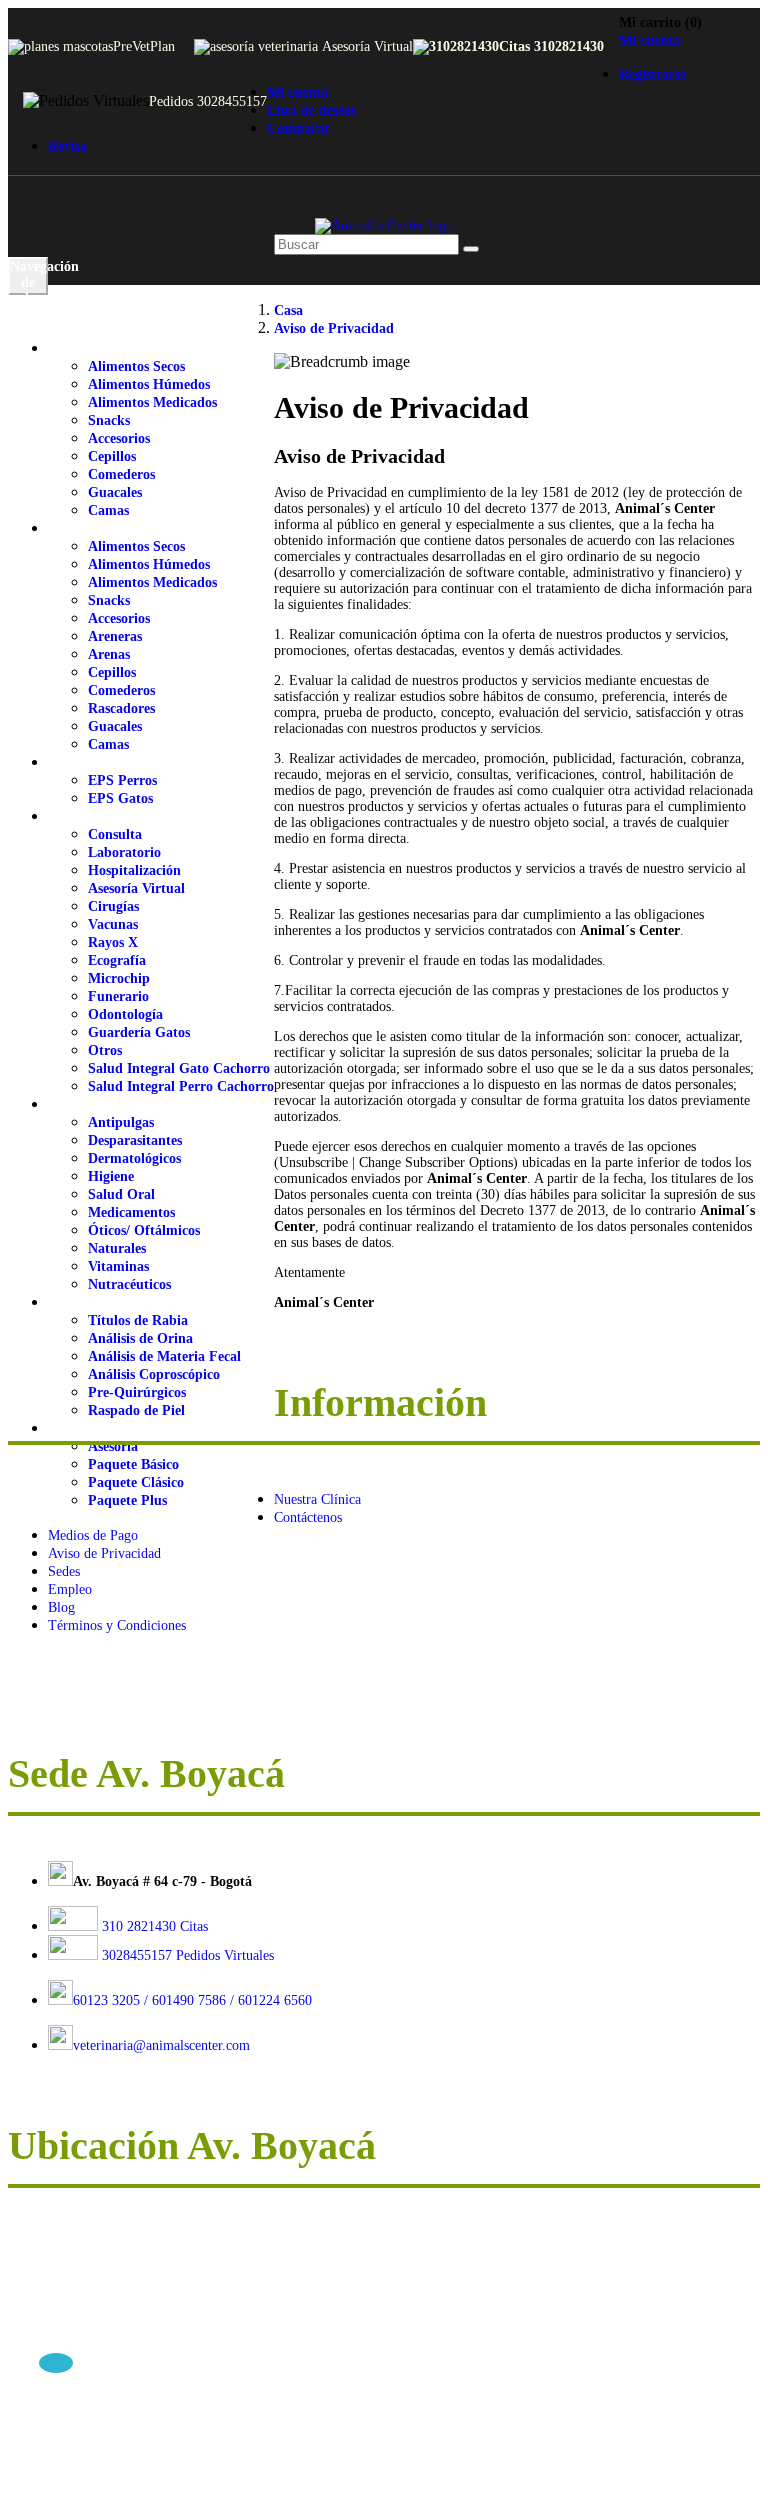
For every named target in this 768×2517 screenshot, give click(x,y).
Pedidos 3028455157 (208, 101)
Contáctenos (308, 1517)
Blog (61, 1607)
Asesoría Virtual (367, 46)
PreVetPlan (144, 46)
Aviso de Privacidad (104, 1553)
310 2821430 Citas (153, 1926)
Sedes (64, 1571)
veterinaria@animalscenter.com (161, 2045)
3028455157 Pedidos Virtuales (188, 1955)
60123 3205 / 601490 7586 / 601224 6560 (192, 2000)
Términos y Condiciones (117, 1625)
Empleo (70, 1589)
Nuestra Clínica (317, 1499)
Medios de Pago (93, 1535)
